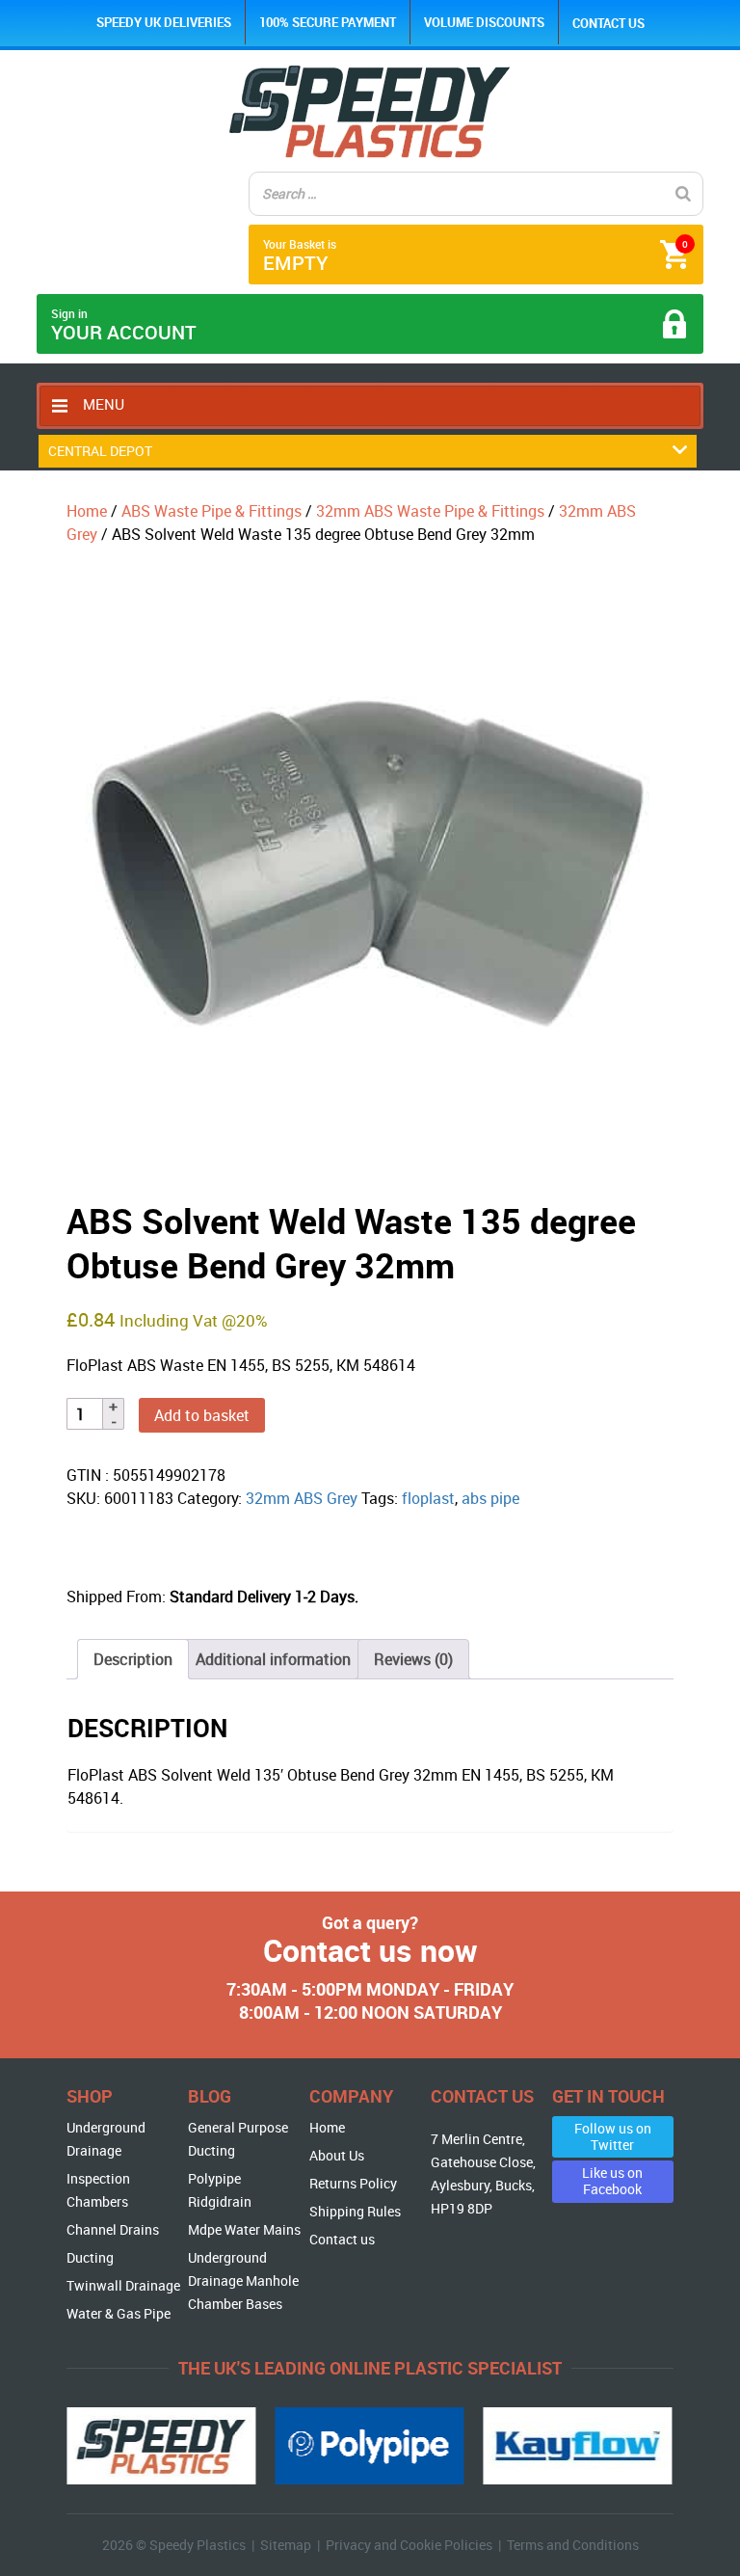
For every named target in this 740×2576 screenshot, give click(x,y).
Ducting (90, 2257)
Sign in (124, 325)
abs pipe (490, 1498)
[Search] (683, 194)
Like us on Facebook (612, 2181)
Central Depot (100, 451)
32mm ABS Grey (302, 1498)
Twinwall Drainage (123, 2285)
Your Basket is (475, 256)
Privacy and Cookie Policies (409, 2545)
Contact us (608, 23)
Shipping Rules (355, 2211)
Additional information (273, 1659)
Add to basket (202, 1415)
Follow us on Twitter (613, 2136)
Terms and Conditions (573, 2545)
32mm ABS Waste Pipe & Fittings (430, 511)
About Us (337, 2155)
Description (133, 1659)
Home (87, 511)
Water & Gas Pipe (119, 2313)
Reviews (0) (413, 1659)
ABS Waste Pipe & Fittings (211, 511)
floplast (428, 1498)
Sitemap (286, 2545)
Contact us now (370, 1950)
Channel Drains (113, 2229)
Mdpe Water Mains (244, 2229)
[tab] (133, 1659)
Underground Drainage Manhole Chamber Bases (243, 2281)
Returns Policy (353, 2183)
